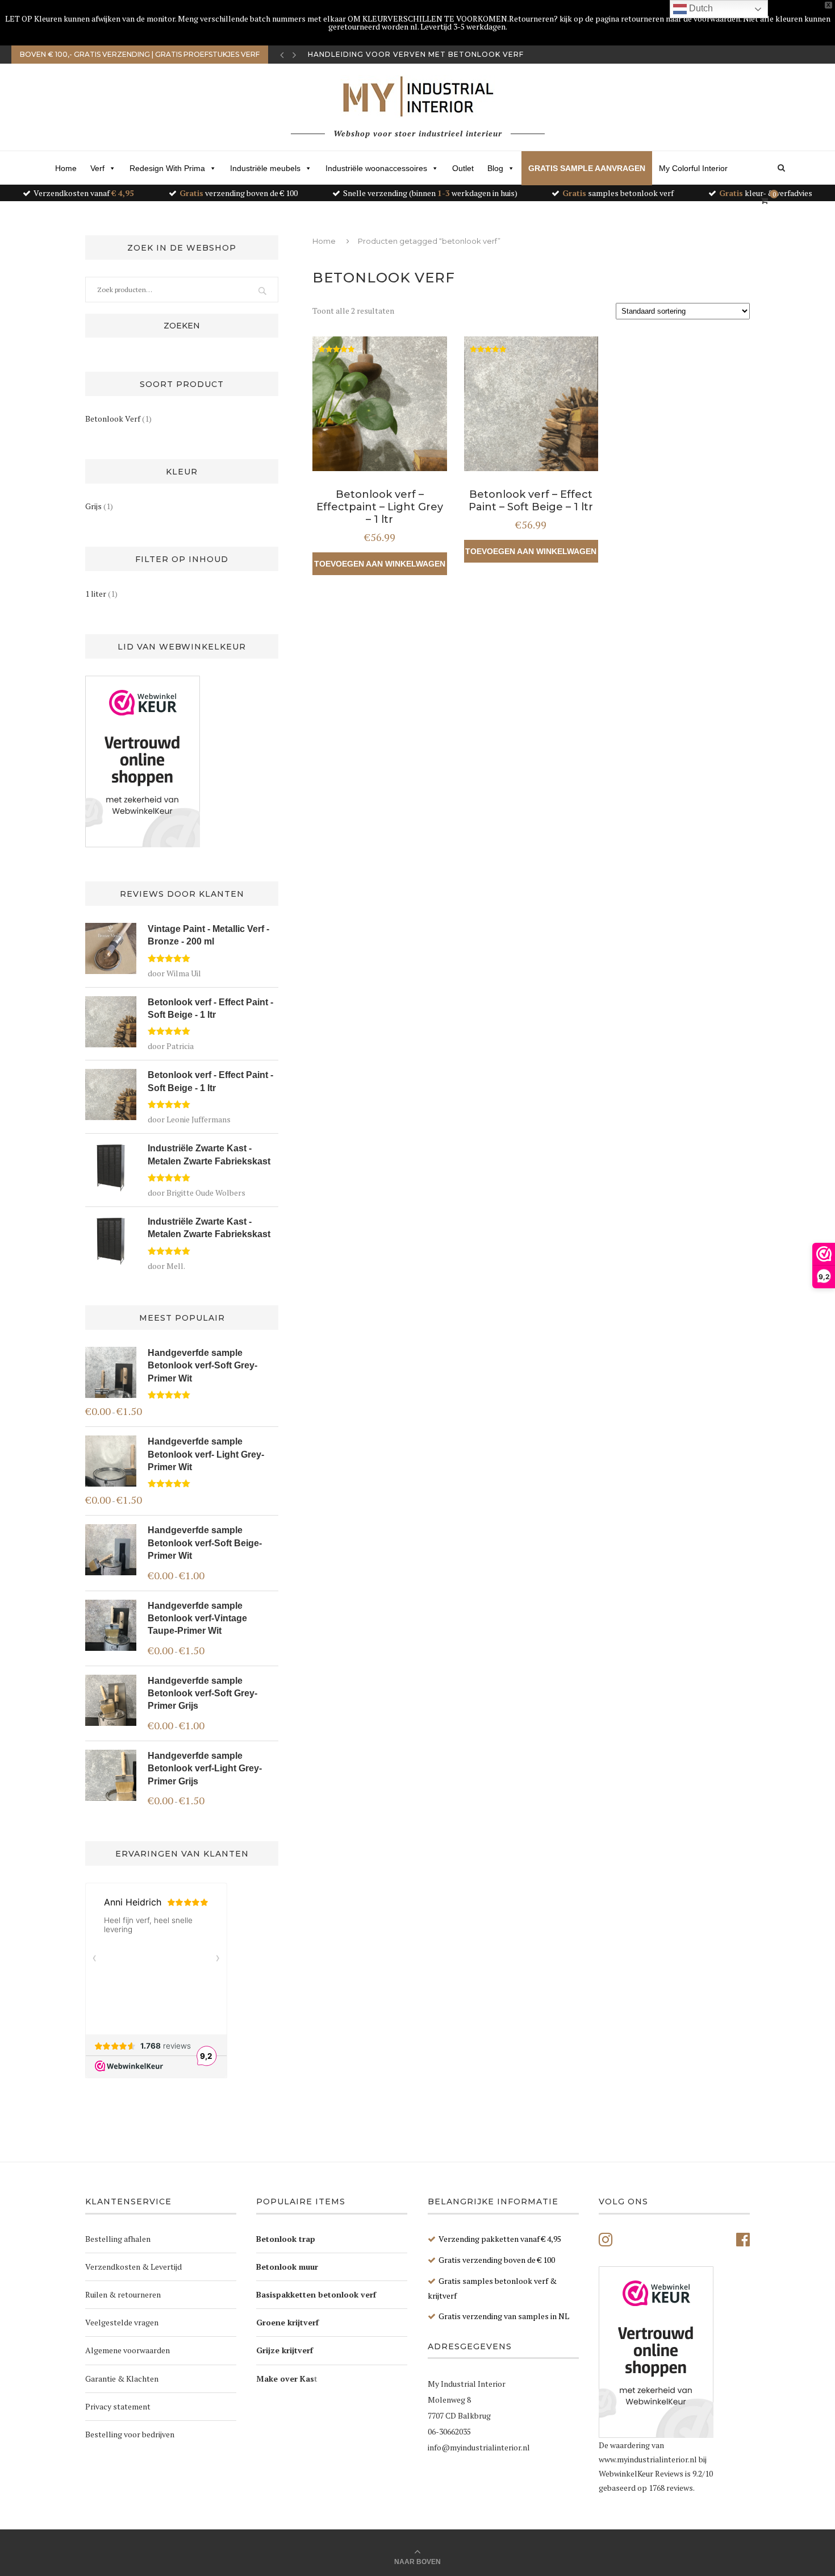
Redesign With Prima (167, 168)
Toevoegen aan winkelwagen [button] (380, 564)
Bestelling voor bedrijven (130, 2434)
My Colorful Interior (693, 168)
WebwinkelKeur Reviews (641, 2473)
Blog (495, 168)
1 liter (96, 594)
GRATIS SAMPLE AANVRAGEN (587, 168)
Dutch (700, 8)
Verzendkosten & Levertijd (133, 2267)
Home (66, 168)
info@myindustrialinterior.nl (479, 2447)
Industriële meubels (265, 168)
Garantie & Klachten (122, 2379)
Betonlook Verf (113, 419)
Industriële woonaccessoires (376, 168)
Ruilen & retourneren (123, 2294)
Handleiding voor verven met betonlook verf (416, 54)
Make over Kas (285, 2379)
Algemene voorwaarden (128, 2350)
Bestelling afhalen (118, 2239)
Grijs (93, 506)
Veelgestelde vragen (122, 2322)
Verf (97, 168)
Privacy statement (118, 2406)
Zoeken (182, 326)
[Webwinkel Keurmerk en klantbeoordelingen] (143, 761)
